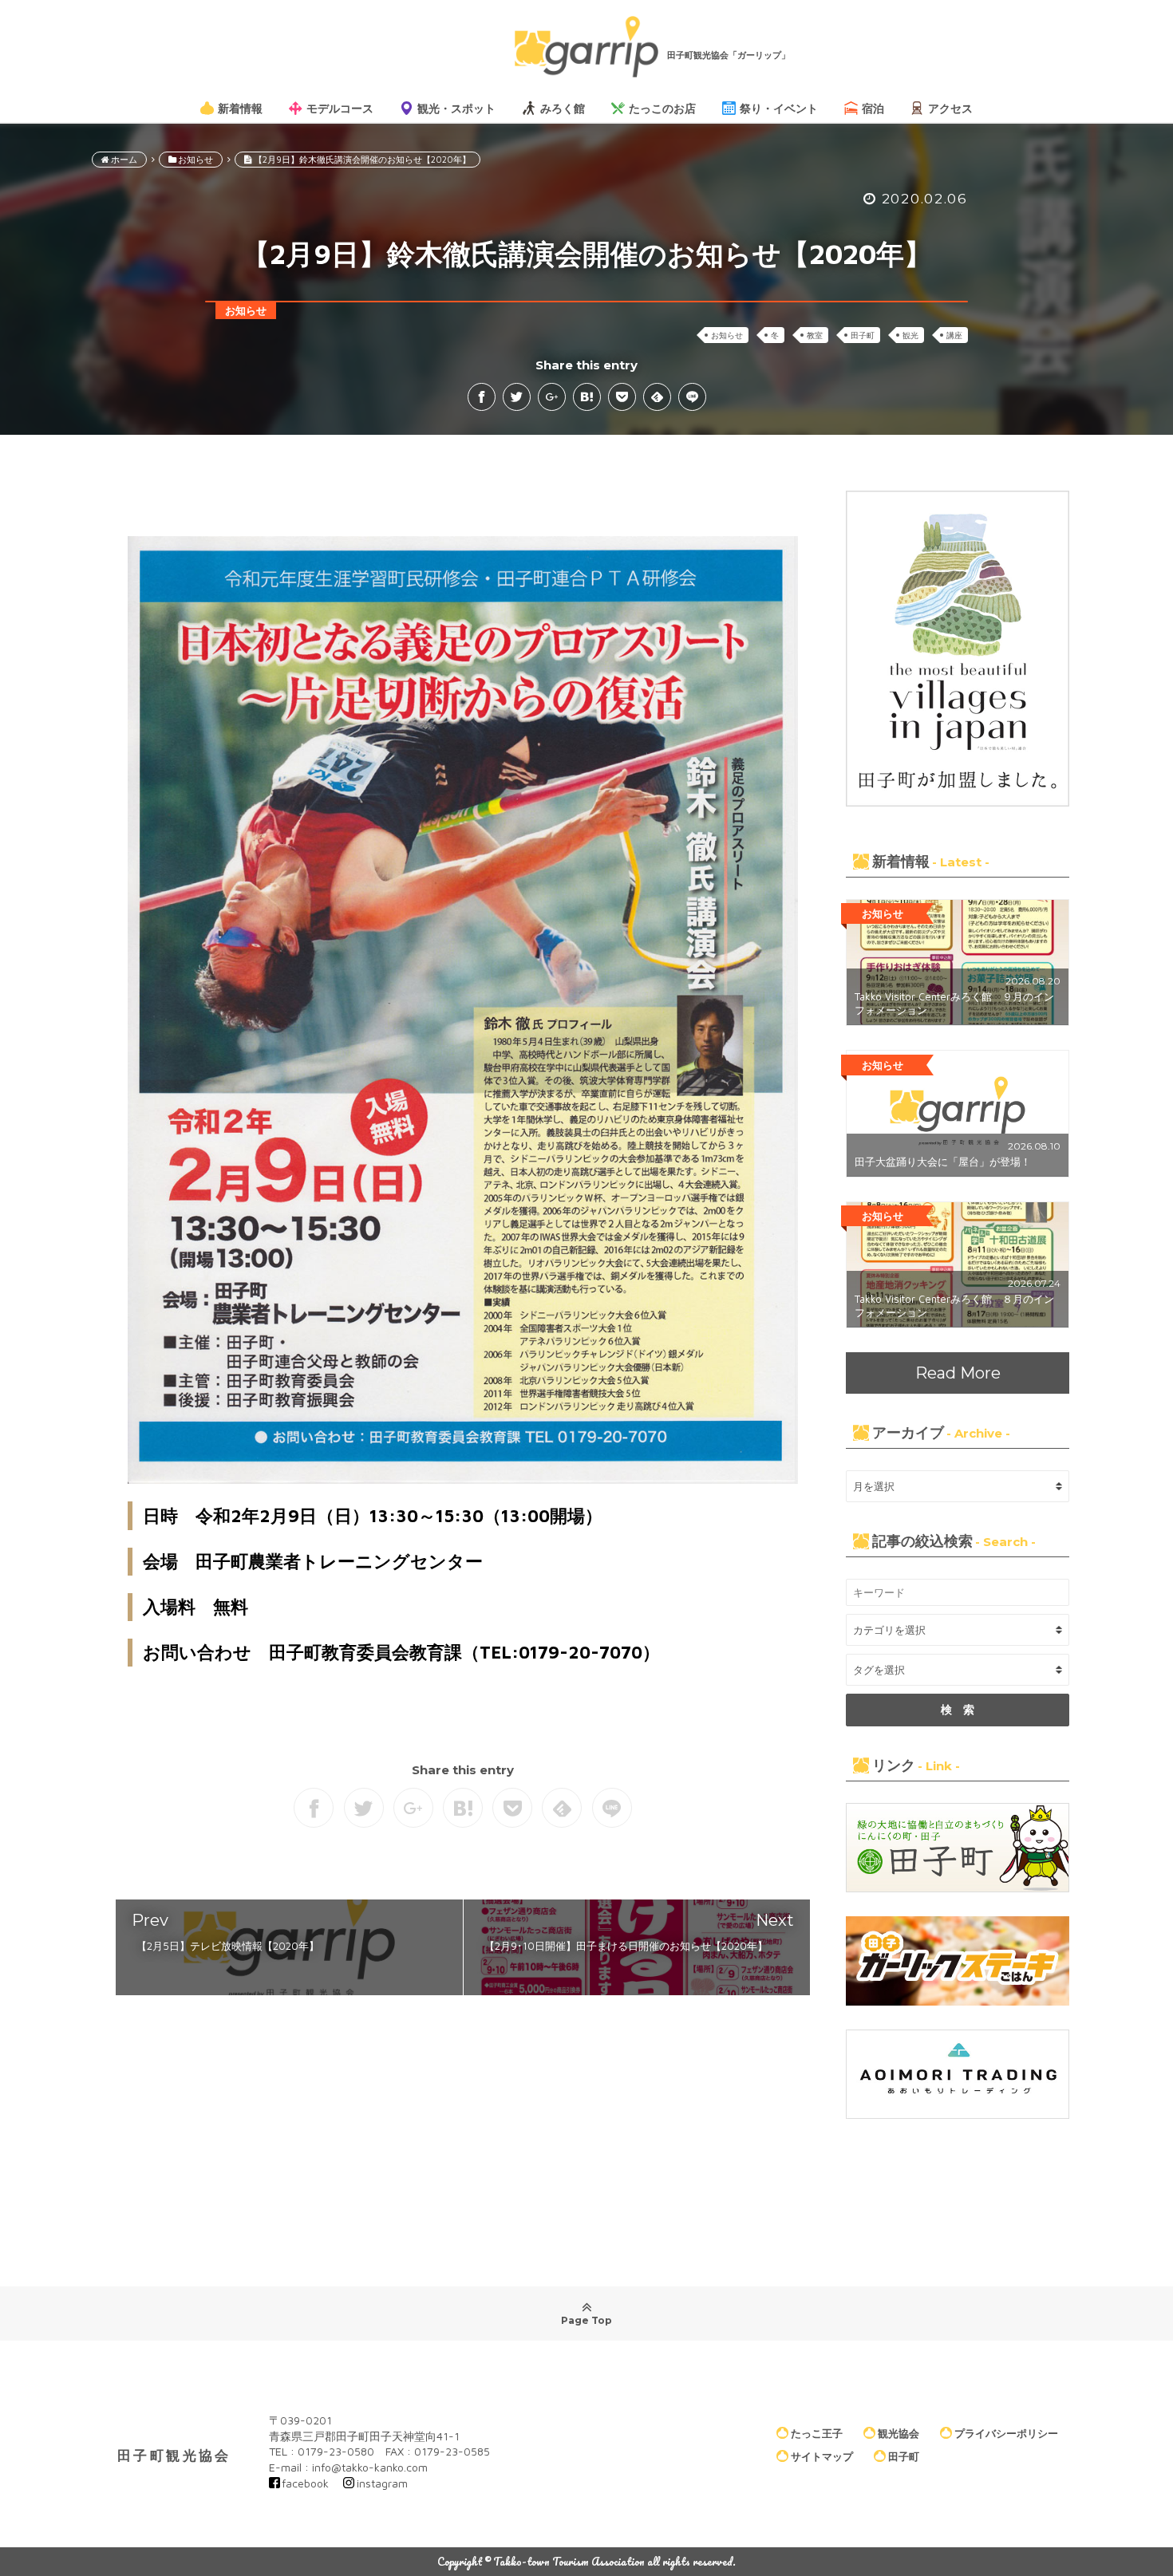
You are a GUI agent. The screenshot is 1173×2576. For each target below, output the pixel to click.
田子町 (863, 335)
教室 (815, 335)
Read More (958, 1373)
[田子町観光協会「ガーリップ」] (586, 47)
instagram (382, 2483)
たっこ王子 (817, 2432)
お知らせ (727, 335)
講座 (954, 335)
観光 (910, 335)
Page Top (586, 2320)
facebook (305, 2483)
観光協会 (899, 2432)
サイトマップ (822, 2456)
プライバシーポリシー (1006, 2432)
